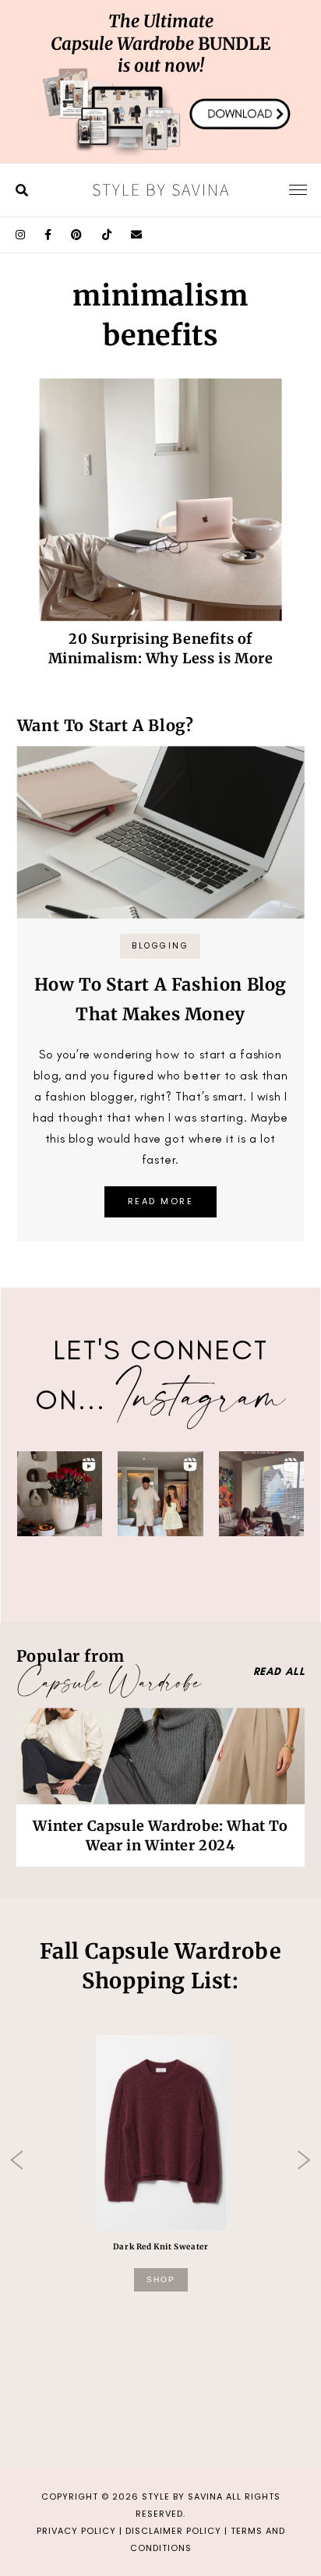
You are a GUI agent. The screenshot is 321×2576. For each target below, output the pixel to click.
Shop (161, 2279)
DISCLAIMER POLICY (173, 2531)
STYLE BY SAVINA (182, 2496)
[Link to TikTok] (107, 235)
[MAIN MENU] (298, 189)
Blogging (160, 946)
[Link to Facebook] (48, 235)
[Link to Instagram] (21, 235)
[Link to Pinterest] (77, 235)
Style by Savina (161, 189)
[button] (60, 1494)
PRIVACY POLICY (76, 2531)
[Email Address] (137, 235)
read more (161, 1201)
